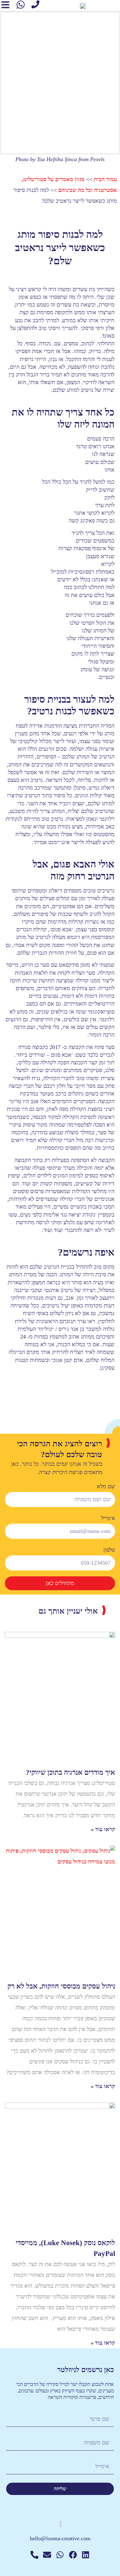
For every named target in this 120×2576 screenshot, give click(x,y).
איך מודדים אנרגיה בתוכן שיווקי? (70, 1772)
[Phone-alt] (34, 2555)
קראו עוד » (103, 1829)
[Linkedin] (86, 2555)
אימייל (108, 1518)
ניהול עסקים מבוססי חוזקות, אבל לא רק (61, 1986)
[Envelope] (47, 2555)
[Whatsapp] (60, 2555)
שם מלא (106, 1486)
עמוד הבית (105, 179)
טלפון (109, 1550)
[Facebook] (73, 2555)
